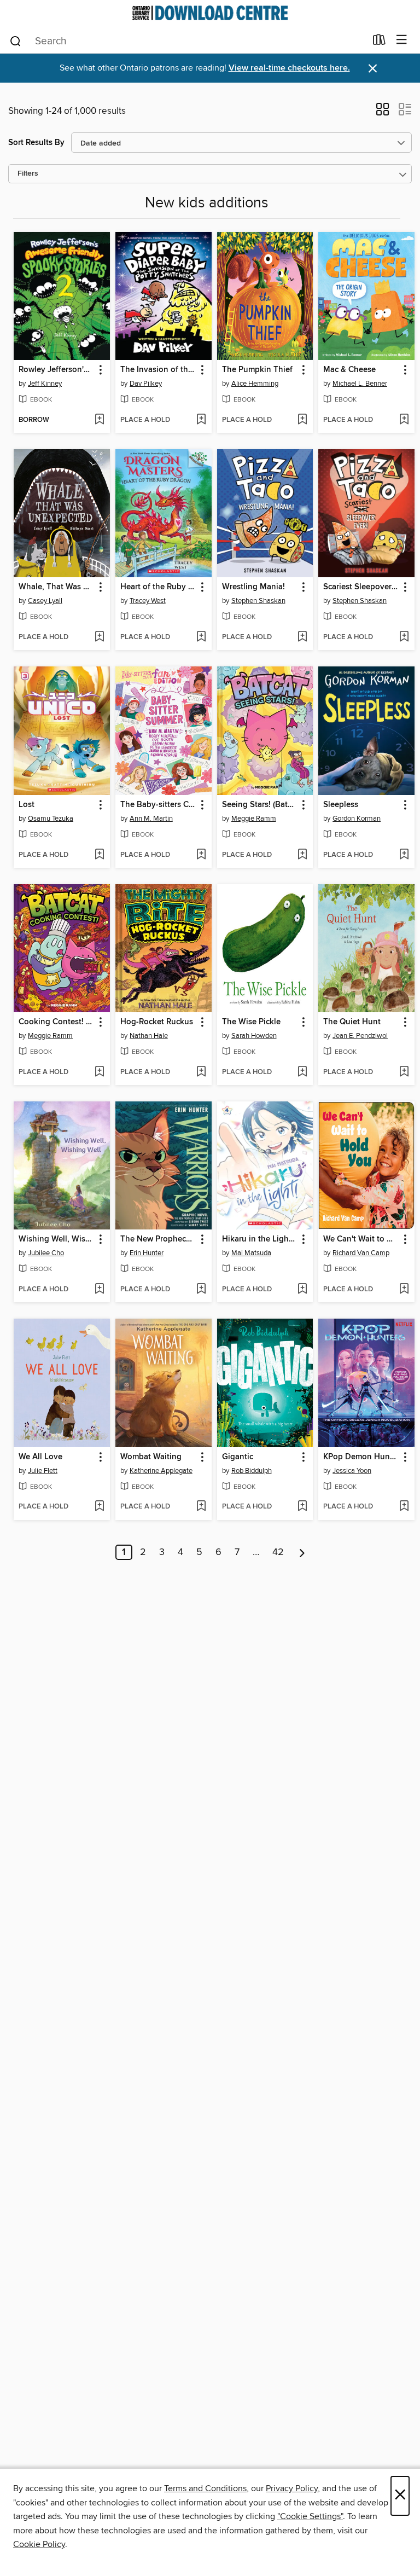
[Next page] (302, 1552)
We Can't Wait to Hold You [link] (361, 1239)
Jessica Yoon (352, 1471)
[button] (383, 113)
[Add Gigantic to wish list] (302, 1507)
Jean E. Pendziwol (360, 1036)
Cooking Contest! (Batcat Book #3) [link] (57, 1022)
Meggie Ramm (254, 819)
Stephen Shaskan (258, 601)
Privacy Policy (292, 2488)
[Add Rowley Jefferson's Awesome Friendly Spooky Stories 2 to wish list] (99, 420)
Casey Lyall (45, 601)
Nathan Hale (149, 1036)
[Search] (16, 40)
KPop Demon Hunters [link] (361, 1457)
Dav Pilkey (146, 384)
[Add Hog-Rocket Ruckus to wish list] (201, 1072)
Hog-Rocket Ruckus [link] (157, 1022)
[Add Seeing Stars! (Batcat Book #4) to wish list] (302, 855)
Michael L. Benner (360, 384)
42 (278, 1552)
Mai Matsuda (251, 1253)
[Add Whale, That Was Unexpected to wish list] (99, 637)
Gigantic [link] (238, 1457)
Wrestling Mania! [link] (253, 587)
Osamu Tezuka (51, 819)
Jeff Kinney (45, 384)
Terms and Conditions (205, 2488)
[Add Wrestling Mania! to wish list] (302, 637)
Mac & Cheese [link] (349, 370)
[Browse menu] (402, 40)
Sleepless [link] (341, 805)
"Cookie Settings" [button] (310, 2516)
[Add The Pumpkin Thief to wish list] (302, 420)
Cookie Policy (39, 2544)
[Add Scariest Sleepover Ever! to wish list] (404, 637)
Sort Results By (36, 143)
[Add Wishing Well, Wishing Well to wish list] (99, 1290)
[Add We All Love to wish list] (99, 1507)
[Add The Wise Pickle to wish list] (302, 1072)
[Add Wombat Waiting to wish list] (201, 1507)
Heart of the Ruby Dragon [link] (158, 587)
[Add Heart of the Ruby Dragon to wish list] (201, 637)
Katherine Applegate (161, 1471)
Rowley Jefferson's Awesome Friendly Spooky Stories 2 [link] (57, 370)
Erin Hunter (147, 1253)
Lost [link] (27, 805)
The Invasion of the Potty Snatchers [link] (158, 370)
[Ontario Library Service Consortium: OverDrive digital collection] (210, 13)
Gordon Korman (357, 819)
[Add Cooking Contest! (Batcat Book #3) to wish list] (99, 1072)
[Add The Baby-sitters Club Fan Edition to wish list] (201, 855)
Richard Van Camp (361, 1253)
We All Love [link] (40, 1457)
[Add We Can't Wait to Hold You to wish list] (404, 1290)
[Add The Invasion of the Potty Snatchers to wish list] (201, 420)
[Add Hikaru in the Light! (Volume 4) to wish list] (302, 1290)
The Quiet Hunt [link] (352, 1022)
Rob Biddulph (252, 1471)
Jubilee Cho (46, 1253)
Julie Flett (43, 1471)
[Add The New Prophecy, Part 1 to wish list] (201, 1290)
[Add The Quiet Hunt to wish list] (404, 1072)
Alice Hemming (255, 384)
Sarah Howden (254, 1036)
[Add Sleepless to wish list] (404, 855)
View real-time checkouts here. (289, 68)
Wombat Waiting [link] (151, 1457)
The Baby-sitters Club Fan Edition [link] (158, 805)
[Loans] (379, 42)
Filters (28, 174)
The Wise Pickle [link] (251, 1022)
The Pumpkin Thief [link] (257, 370)
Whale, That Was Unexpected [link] (57, 587)
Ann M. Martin (151, 819)
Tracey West (148, 601)
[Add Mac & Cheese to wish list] (404, 420)
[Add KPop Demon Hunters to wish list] (404, 1507)
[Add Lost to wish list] (99, 855)
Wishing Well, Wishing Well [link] (57, 1239)
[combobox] (187, 41)
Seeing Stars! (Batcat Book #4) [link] (260, 805)
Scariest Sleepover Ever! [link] (361, 587)
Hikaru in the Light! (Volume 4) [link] (260, 1239)
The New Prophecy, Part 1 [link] (158, 1239)
